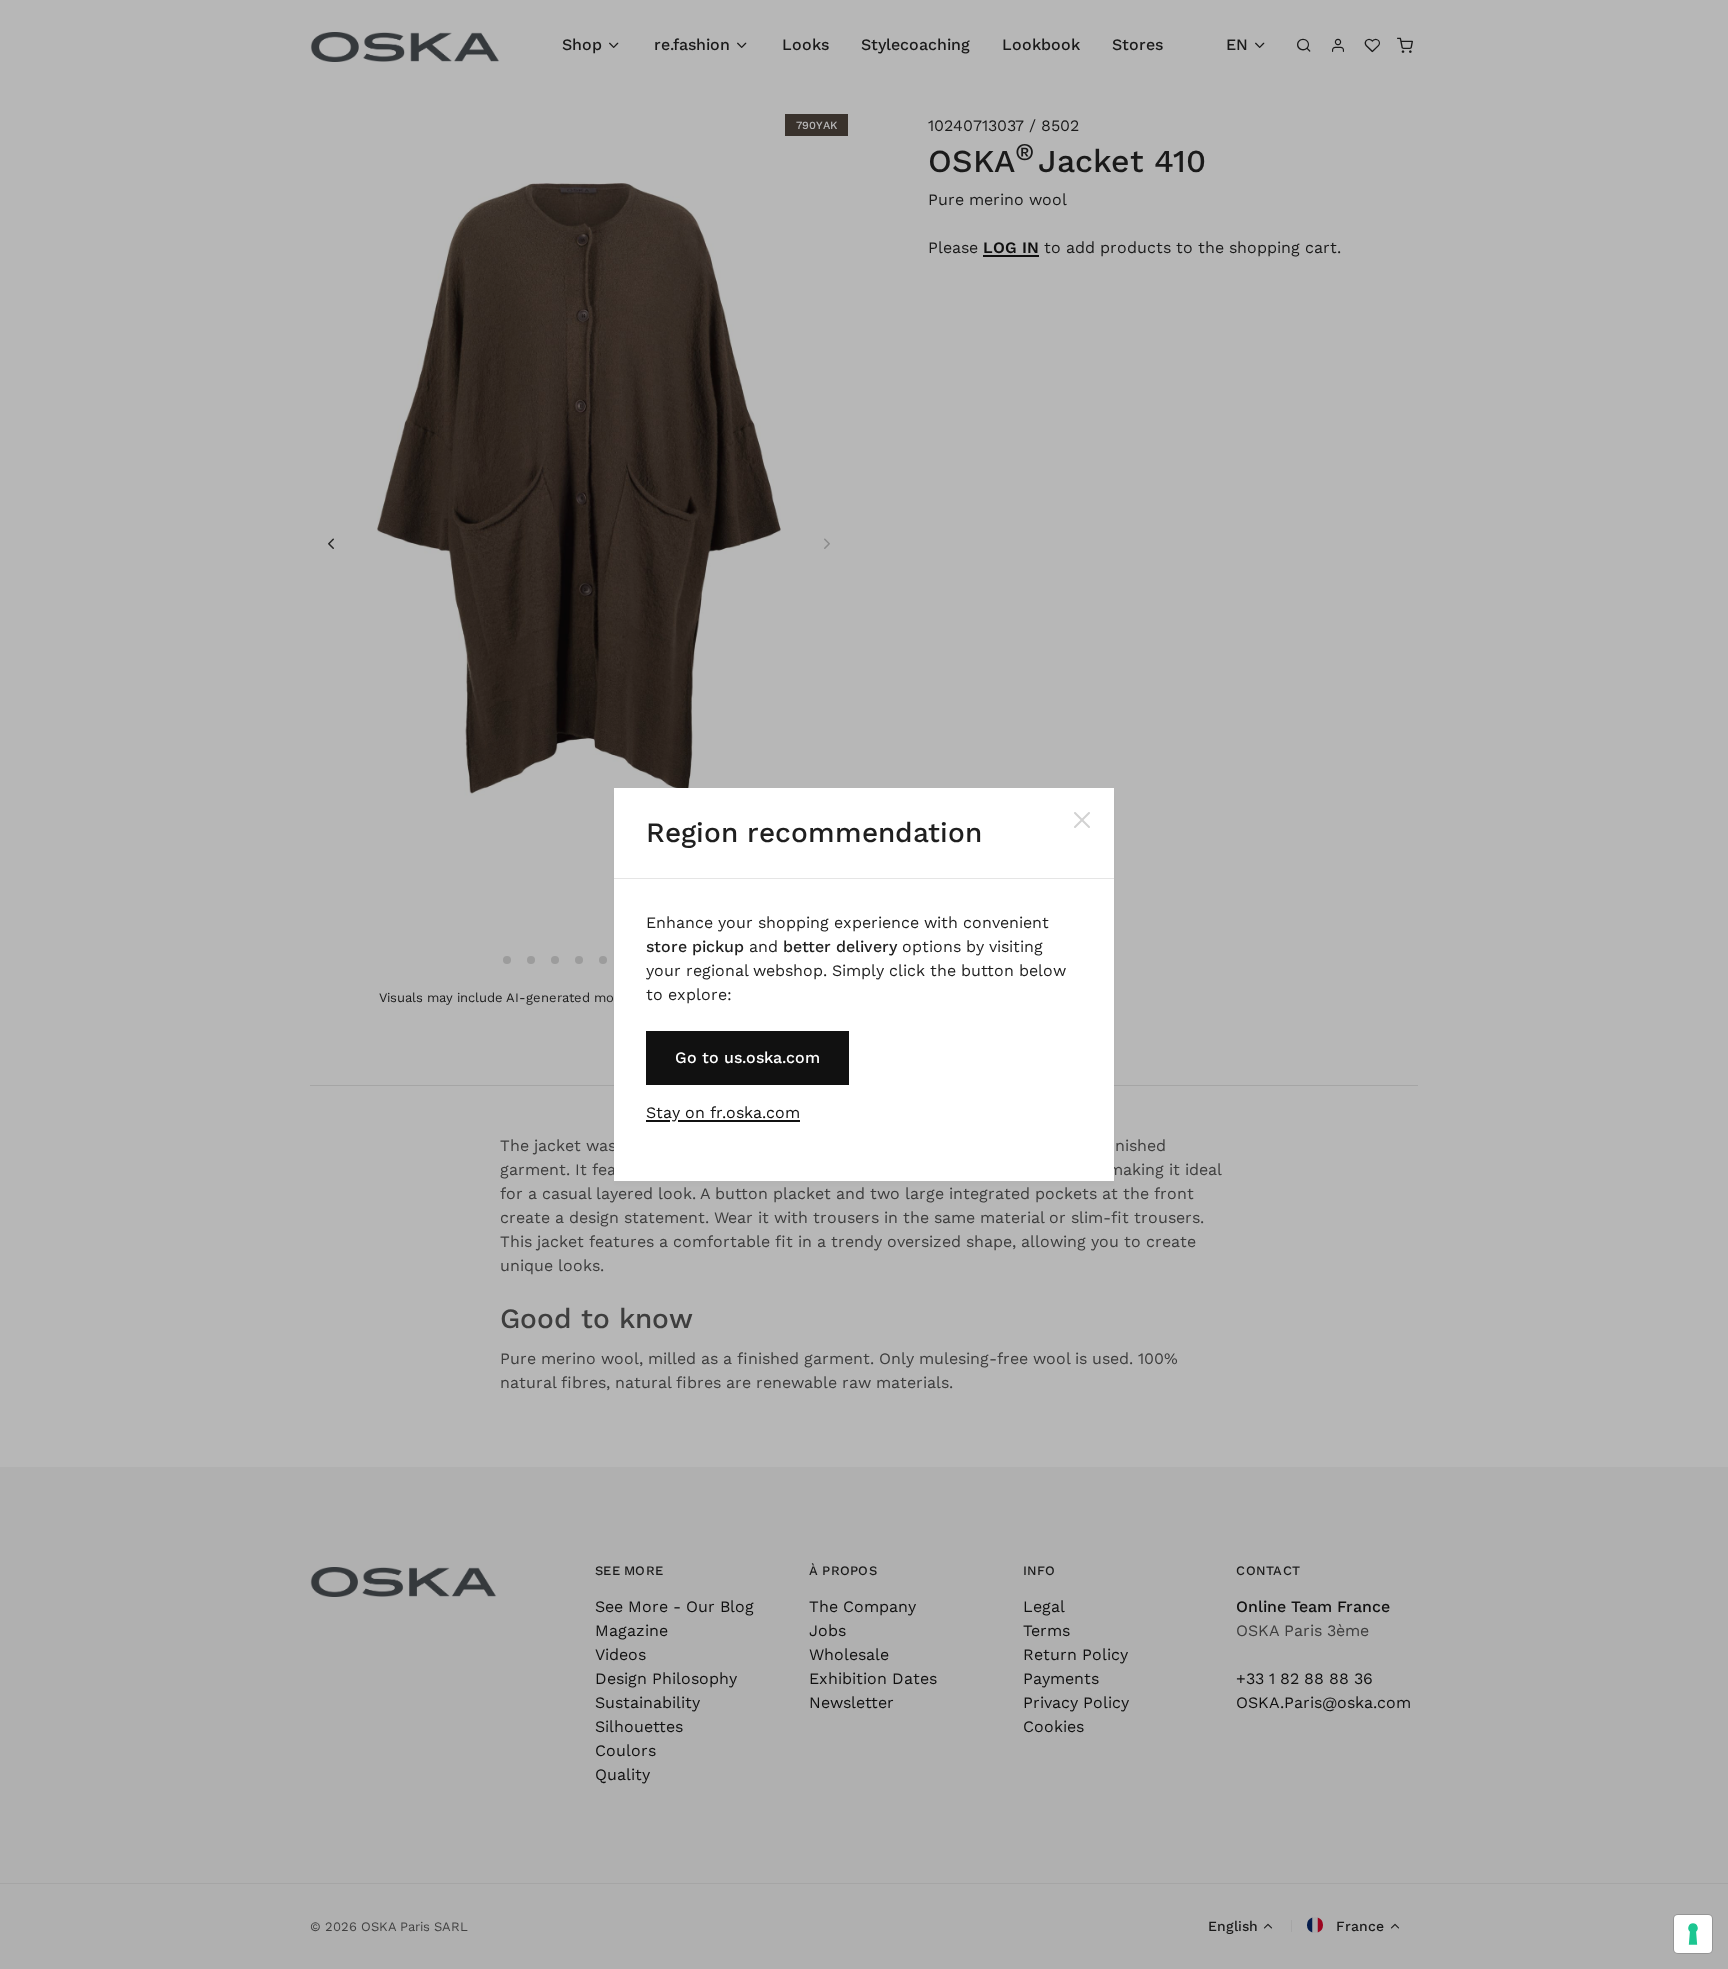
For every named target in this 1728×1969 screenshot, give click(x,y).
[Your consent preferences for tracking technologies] (1693, 1934)
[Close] (1082, 820)
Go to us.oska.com (747, 1057)
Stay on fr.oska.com (723, 1112)
